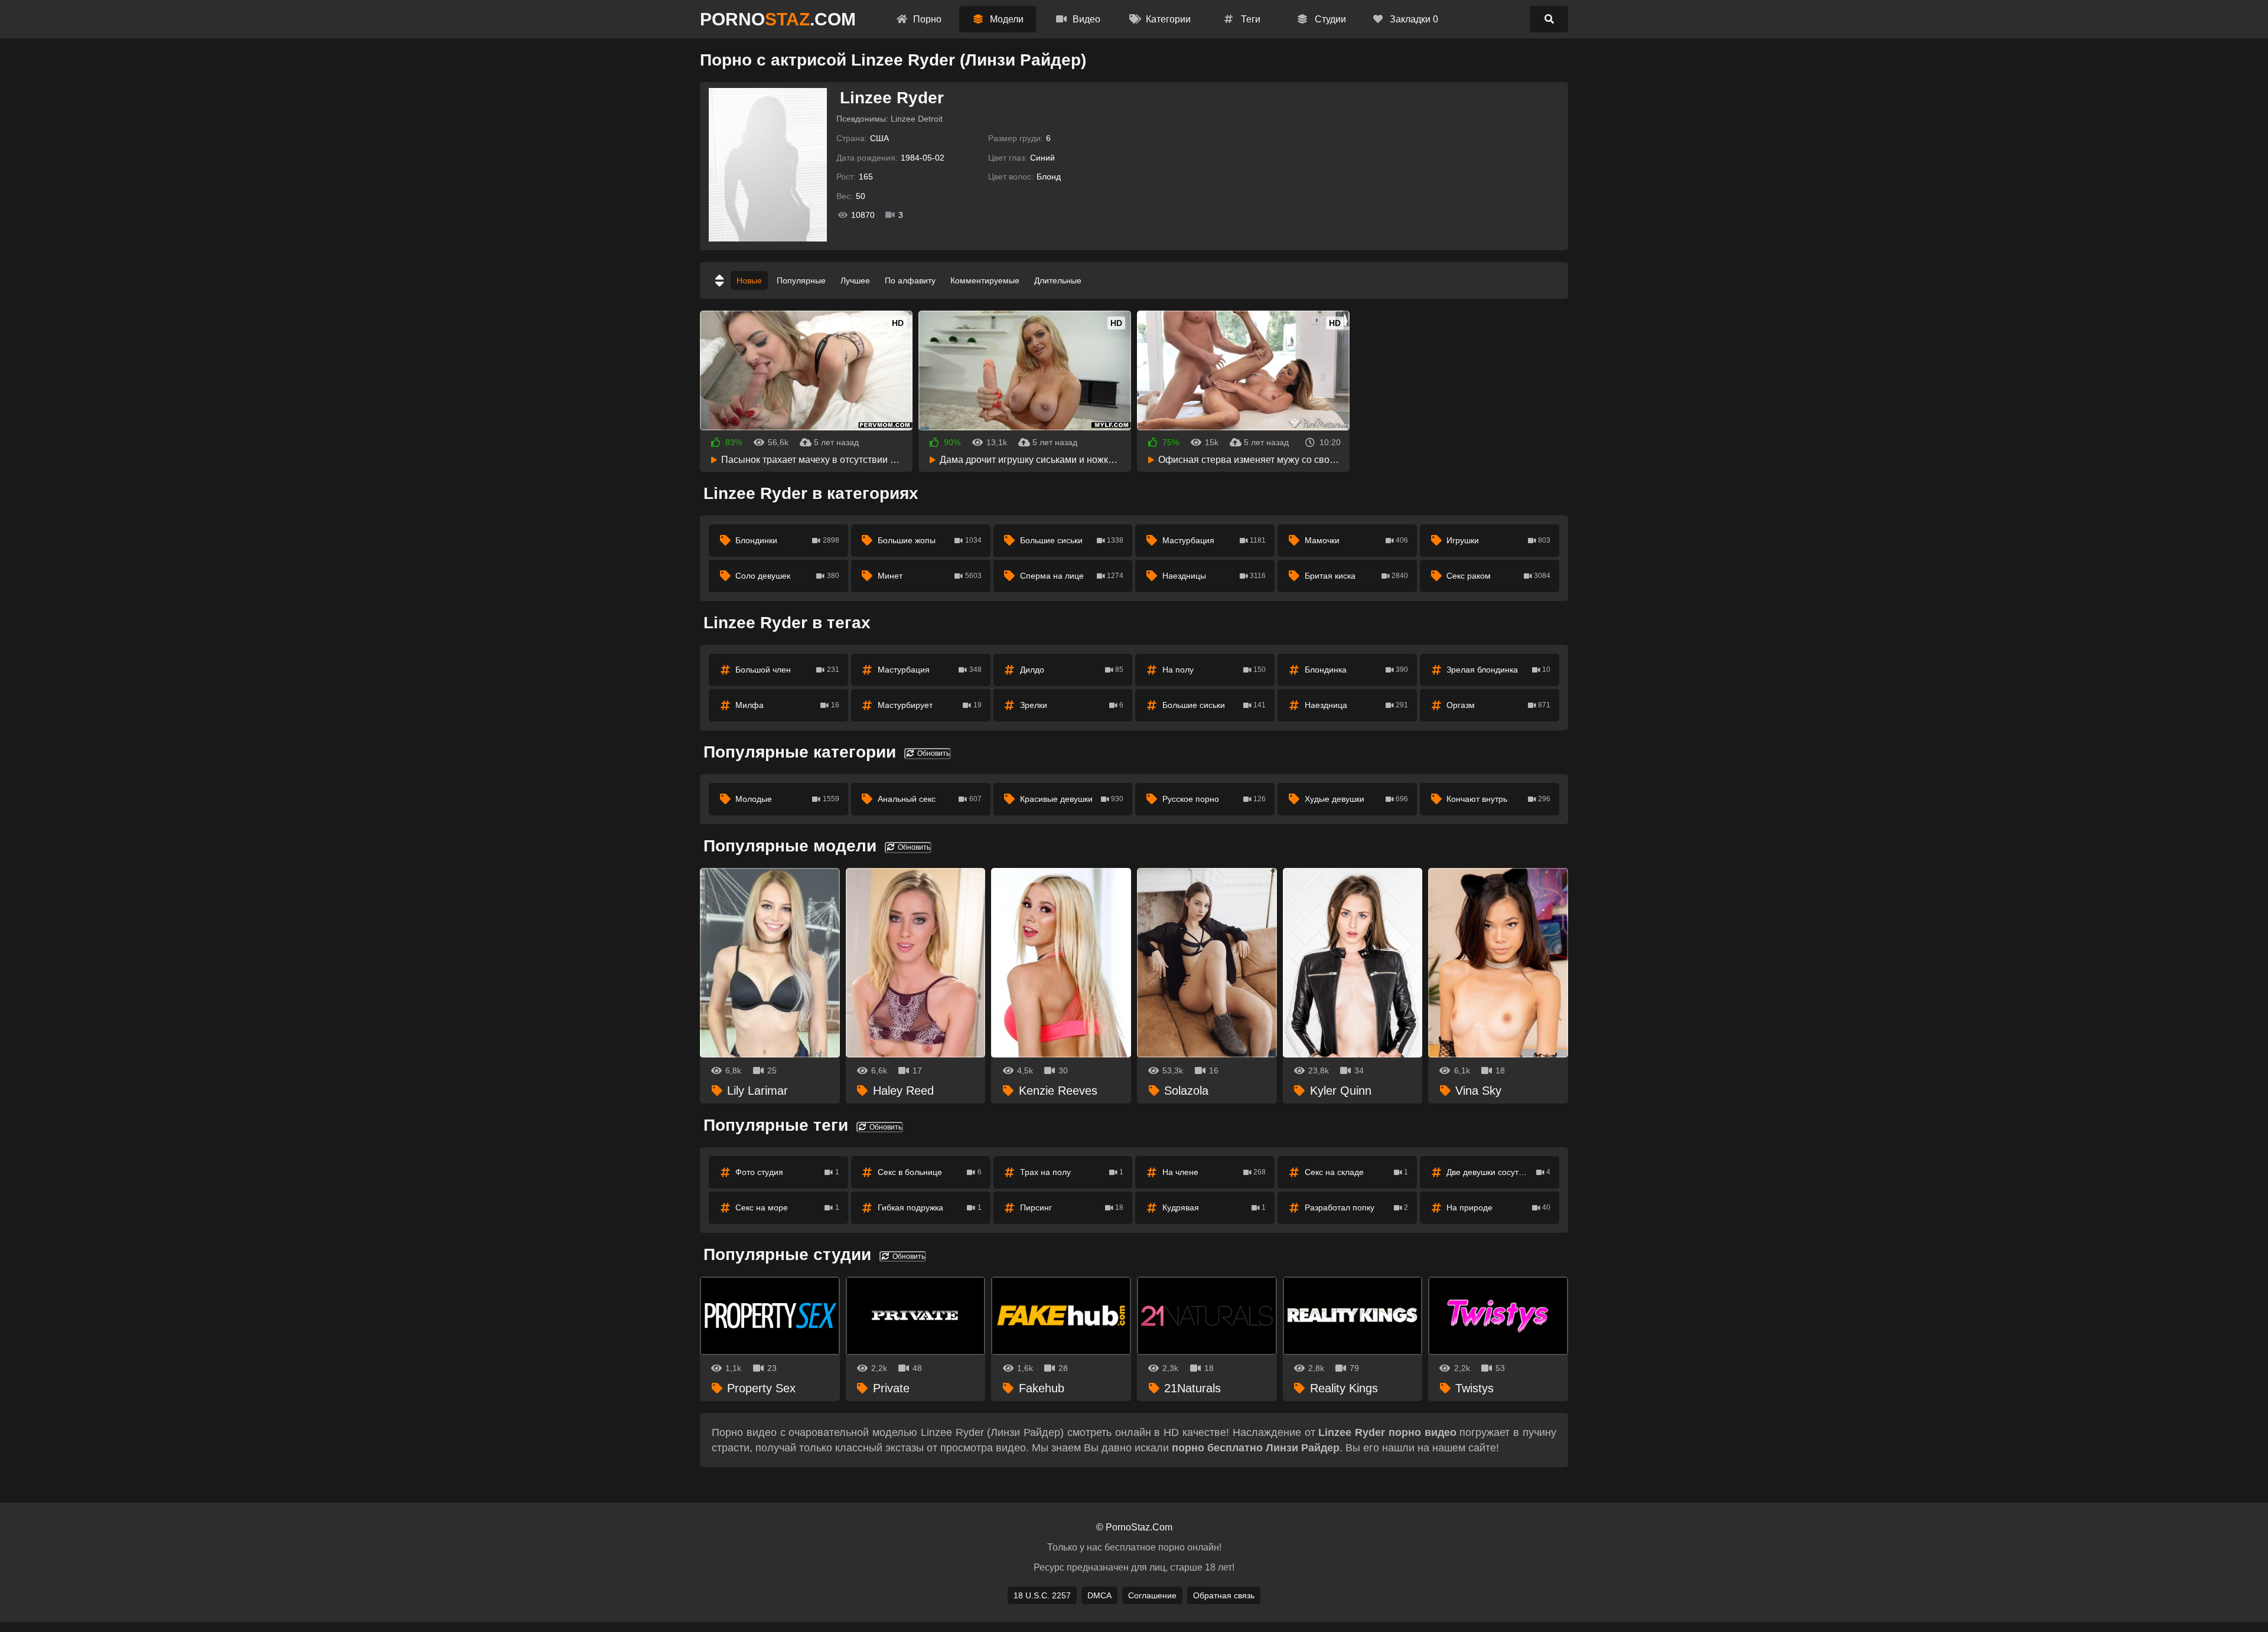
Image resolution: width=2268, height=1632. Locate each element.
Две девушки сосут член (1498, 1172)
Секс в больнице (930, 1172)
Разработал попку (1357, 1207)
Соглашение (1152, 1595)
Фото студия (787, 1172)
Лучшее (855, 280)
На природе (1498, 1207)
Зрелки (1072, 705)
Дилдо (1072, 670)
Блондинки (787, 540)
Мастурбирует (930, 705)
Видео (1085, 19)
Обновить (933, 753)
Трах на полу (1072, 1172)
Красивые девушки (1072, 799)
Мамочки (1357, 540)
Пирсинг (1072, 1207)
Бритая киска (1357, 576)
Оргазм (1498, 705)
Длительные (1058, 280)
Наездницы (1214, 576)
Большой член (787, 670)
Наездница (1357, 705)
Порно (926, 19)
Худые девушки (1357, 799)
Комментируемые (985, 280)
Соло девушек (787, 576)
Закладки (1413, 19)
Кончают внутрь (1498, 799)
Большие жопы (930, 540)
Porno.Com (778, 19)
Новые (749, 280)
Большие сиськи (1072, 540)
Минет (930, 576)
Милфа (787, 705)
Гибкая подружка (930, 1207)
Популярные (801, 280)
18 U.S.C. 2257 (1042, 1595)
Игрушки (1498, 540)
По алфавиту (910, 280)
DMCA (1099, 1595)
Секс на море (787, 1207)
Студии (1329, 19)
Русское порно (1214, 799)
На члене (1214, 1172)
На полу (1214, 670)
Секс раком (1498, 576)
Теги (1249, 19)
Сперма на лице (1072, 576)
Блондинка (1357, 670)
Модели (1006, 19)
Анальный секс (930, 799)
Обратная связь (1224, 1595)
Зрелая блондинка (1498, 670)
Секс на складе (1357, 1172)
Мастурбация (1214, 540)
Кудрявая (1214, 1207)
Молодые (787, 799)
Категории (1167, 19)
